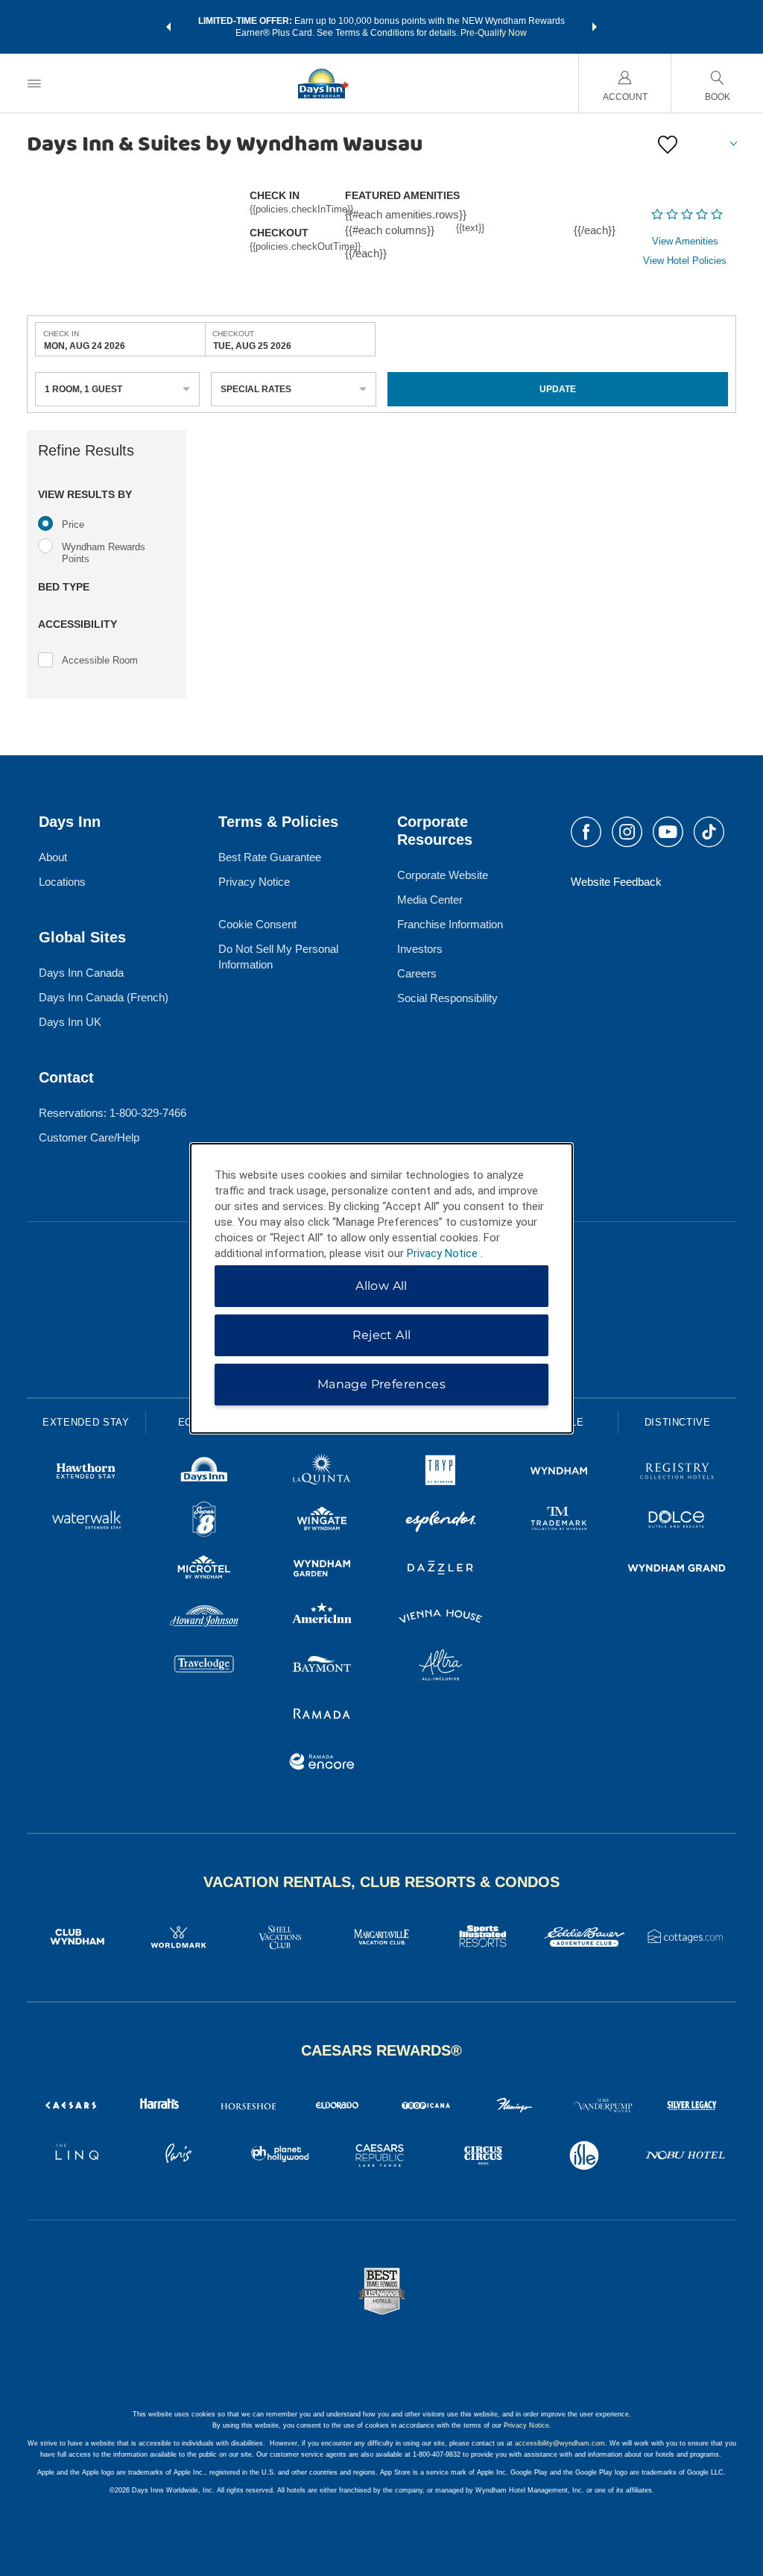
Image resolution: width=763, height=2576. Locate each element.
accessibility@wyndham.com (560, 2443)
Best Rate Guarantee (270, 857)
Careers (417, 973)
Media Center (430, 900)
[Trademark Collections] (559, 1521)
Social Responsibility (447, 998)
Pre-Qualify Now (494, 33)
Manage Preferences (381, 1384)
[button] (168, 27)
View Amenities (685, 241)
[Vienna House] (441, 1618)
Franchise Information (450, 924)
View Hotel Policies (685, 261)
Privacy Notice (254, 882)
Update (558, 389)
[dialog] (381, 1288)
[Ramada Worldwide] (322, 1715)
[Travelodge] (205, 1667)
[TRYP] (441, 1473)
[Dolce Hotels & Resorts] (677, 1521)
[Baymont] (322, 1667)
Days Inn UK (70, 1022)
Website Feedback (616, 882)
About (53, 857)
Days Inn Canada (81, 973)
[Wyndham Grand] (677, 1570)
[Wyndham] (559, 1473)
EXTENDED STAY (86, 1422)
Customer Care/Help (89, 1137)
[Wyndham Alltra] (441, 1667)
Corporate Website (443, 875)
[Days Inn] (205, 1473)
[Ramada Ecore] (322, 1764)
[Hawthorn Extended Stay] (86, 1473)
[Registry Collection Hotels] (677, 1473)
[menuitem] (34, 83)
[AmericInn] (322, 1618)
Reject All (382, 1335)
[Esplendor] (441, 1521)
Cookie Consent (257, 924)
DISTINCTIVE (678, 1422)
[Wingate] (322, 1521)
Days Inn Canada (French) (104, 997)
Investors (420, 949)
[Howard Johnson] (205, 1618)
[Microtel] (205, 1570)
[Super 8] (205, 1521)
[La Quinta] (322, 1473)
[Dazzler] (441, 1570)
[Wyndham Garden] (322, 1570)
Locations (62, 882)
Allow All (381, 1286)
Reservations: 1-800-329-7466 (113, 1113)
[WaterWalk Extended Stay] (86, 1521)
